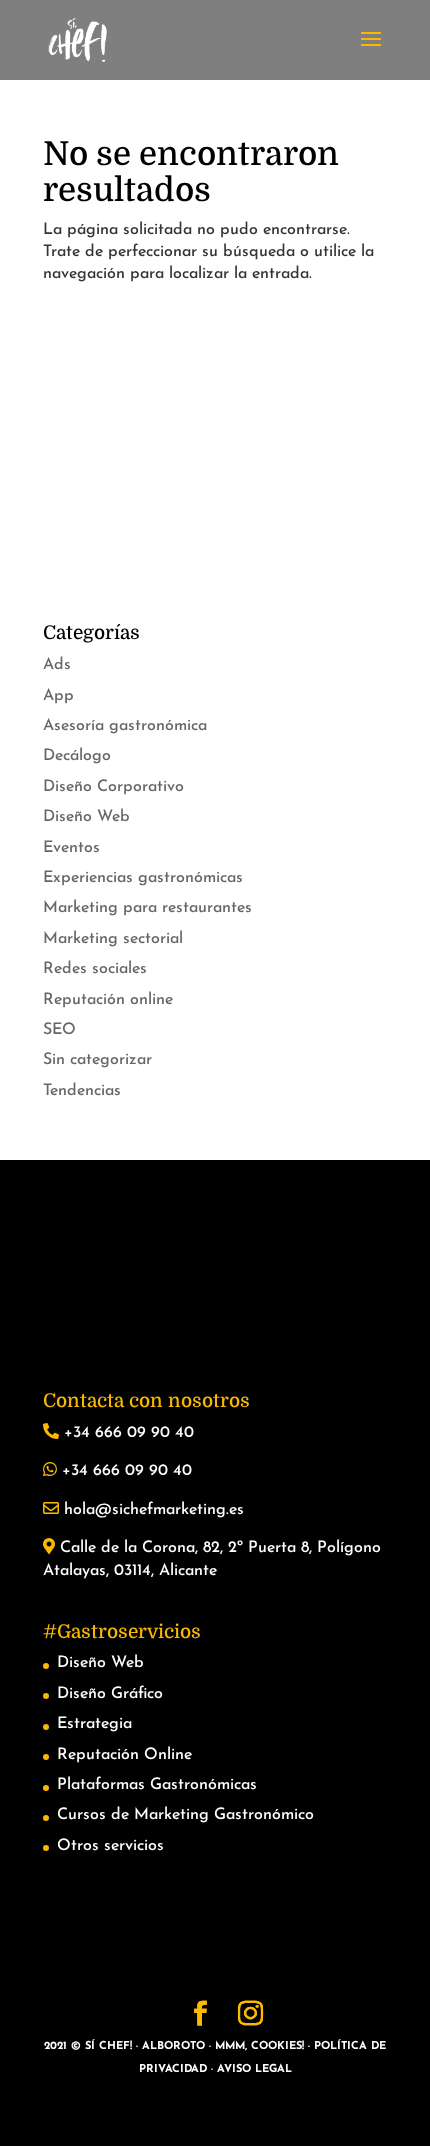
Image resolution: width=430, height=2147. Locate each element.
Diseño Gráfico (110, 1694)
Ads (57, 665)
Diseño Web (86, 817)
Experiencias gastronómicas (143, 878)
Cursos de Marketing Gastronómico (185, 1815)
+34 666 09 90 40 (126, 1433)
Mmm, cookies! (259, 2046)
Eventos (71, 848)
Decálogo (77, 756)
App (58, 696)
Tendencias (82, 1091)
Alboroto (173, 2046)
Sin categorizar (97, 1060)
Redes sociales (95, 969)
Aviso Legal (254, 2069)
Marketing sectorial (113, 939)
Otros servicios (110, 1846)
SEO (59, 1030)
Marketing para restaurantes (147, 908)
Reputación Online (124, 1755)
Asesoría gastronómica (125, 726)
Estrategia (94, 1724)
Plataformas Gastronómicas (157, 1785)
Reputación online (108, 1000)
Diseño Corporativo (113, 787)
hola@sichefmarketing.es (151, 1510)
